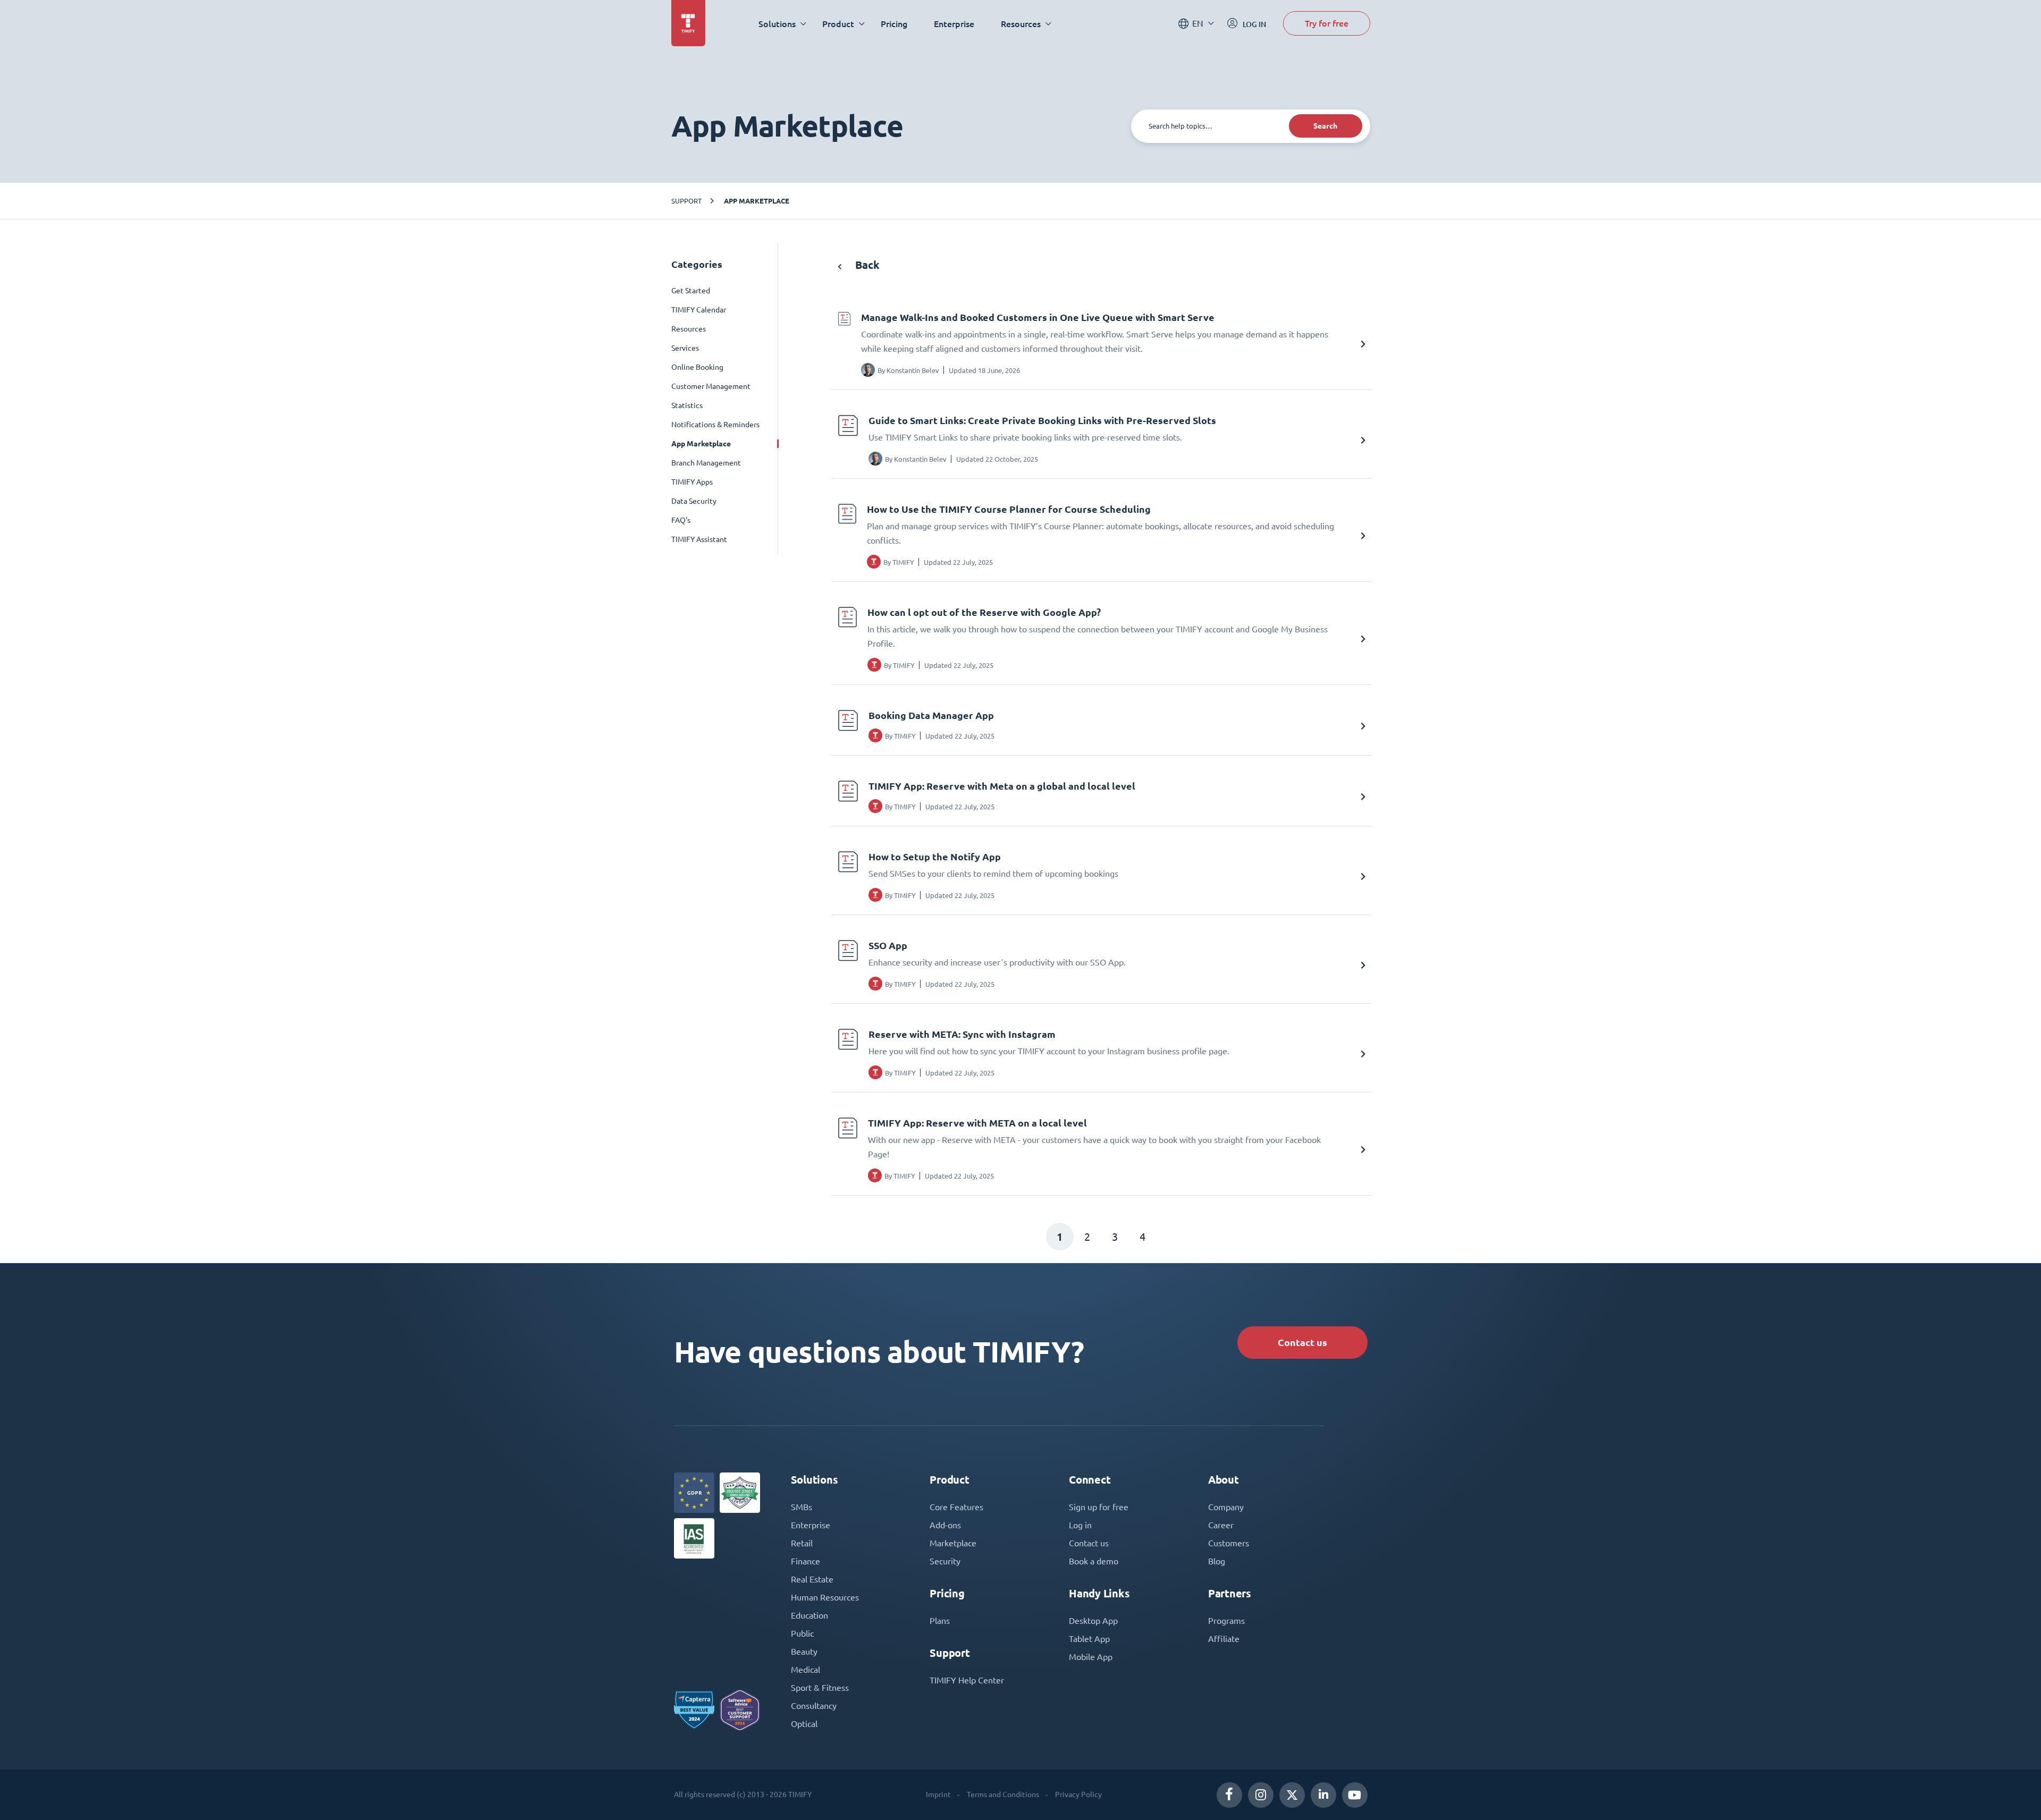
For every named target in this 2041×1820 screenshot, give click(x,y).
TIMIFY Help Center (967, 1680)
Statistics (687, 405)
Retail (802, 1543)
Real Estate (812, 1579)
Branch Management (706, 463)
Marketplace (953, 1543)
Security (945, 1561)
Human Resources (825, 1597)
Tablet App (1089, 1639)
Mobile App (1091, 1657)
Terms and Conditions (1003, 1794)
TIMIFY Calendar (699, 310)
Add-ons (945, 1525)
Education (809, 1615)
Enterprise (954, 24)
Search (1325, 126)
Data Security (694, 501)
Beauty (804, 1652)
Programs (1226, 1621)
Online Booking (697, 367)
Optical (804, 1724)
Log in (1080, 1525)
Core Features (956, 1507)
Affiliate (1224, 1639)
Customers (1229, 1543)
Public (802, 1633)
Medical (806, 1670)
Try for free (1327, 23)
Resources (689, 329)
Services (685, 348)
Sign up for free (1099, 1507)
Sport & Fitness (820, 1688)
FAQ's (681, 520)
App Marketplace (757, 201)
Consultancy (814, 1706)
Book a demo (1094, 1561)
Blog (1217, 1561)
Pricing (894, 24)
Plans (940, 1621)
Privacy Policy (1078, 1794)
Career (1221, 1525)
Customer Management (711, 386)
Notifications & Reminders (715, 425)
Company (1226, 1507)
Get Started (691, 291)
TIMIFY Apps (692, 482)
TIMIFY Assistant (699, 539)
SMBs (802, 1507)
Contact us (1302, 1343)
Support (686, 201)
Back (866, 265)
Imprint (938, 1794)
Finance (806, 1561)
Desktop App (1093, 1621)
